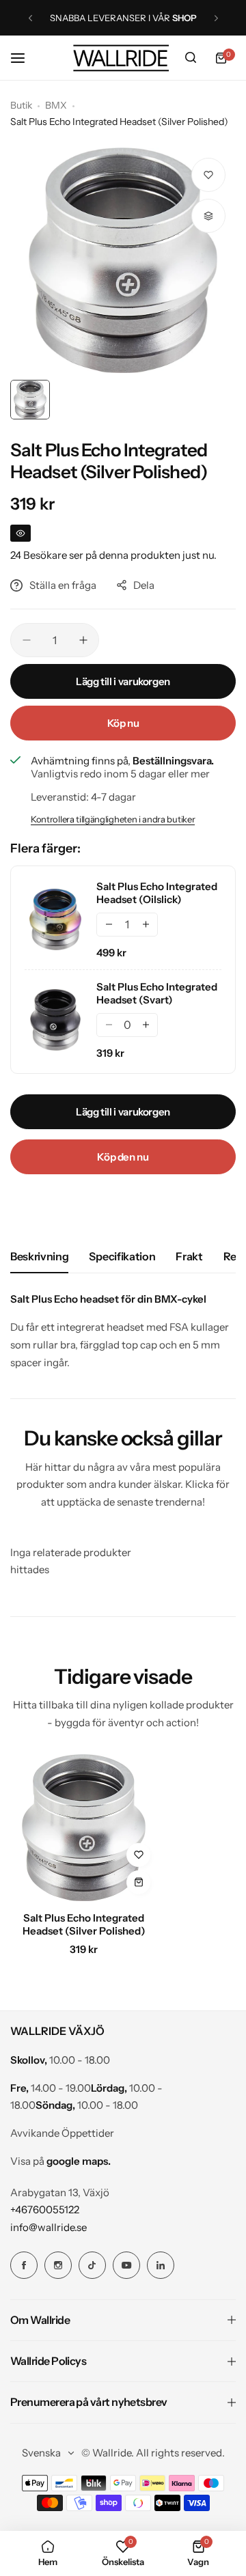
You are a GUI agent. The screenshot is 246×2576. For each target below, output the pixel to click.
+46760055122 (45, 2210)
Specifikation (122, 1256)
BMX (56, 105)
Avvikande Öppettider (62, 2133)
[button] (30, 18)
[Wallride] (121, 58)
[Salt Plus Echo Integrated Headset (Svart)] (55, 1020)
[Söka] (191, 58)
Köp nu (123, 723)
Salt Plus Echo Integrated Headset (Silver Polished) (84, 1924)
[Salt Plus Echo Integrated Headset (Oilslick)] (55, 919)
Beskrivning (39, 1256)
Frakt (189, 1256)
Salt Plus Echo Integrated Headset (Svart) (157, 993)
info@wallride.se (49, 2227)
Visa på (60, 2161)
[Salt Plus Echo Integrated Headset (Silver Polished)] (84, 1828)
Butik (21, 105)
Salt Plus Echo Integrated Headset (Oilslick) (157, 893)
